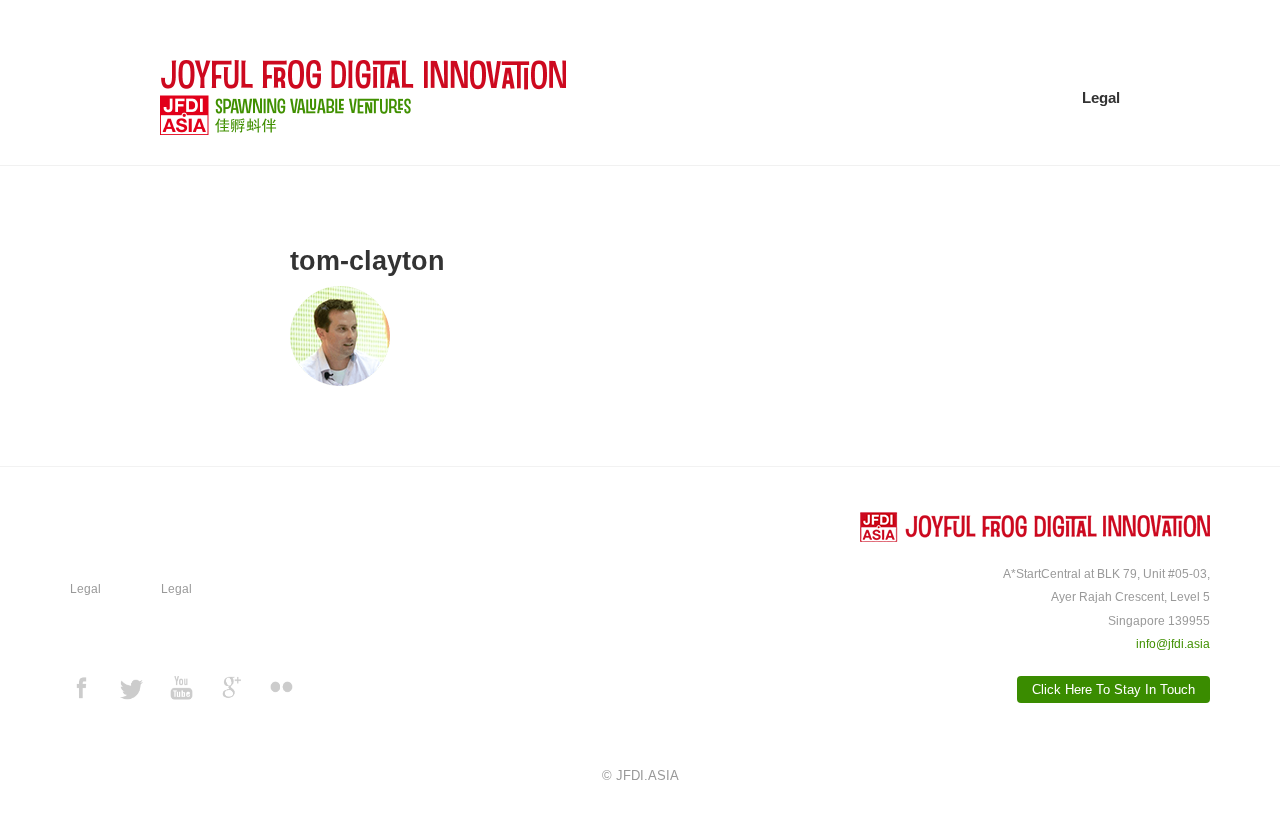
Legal (1101, 97)
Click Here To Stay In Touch (1113, 689)
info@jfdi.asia (1173, 643)
